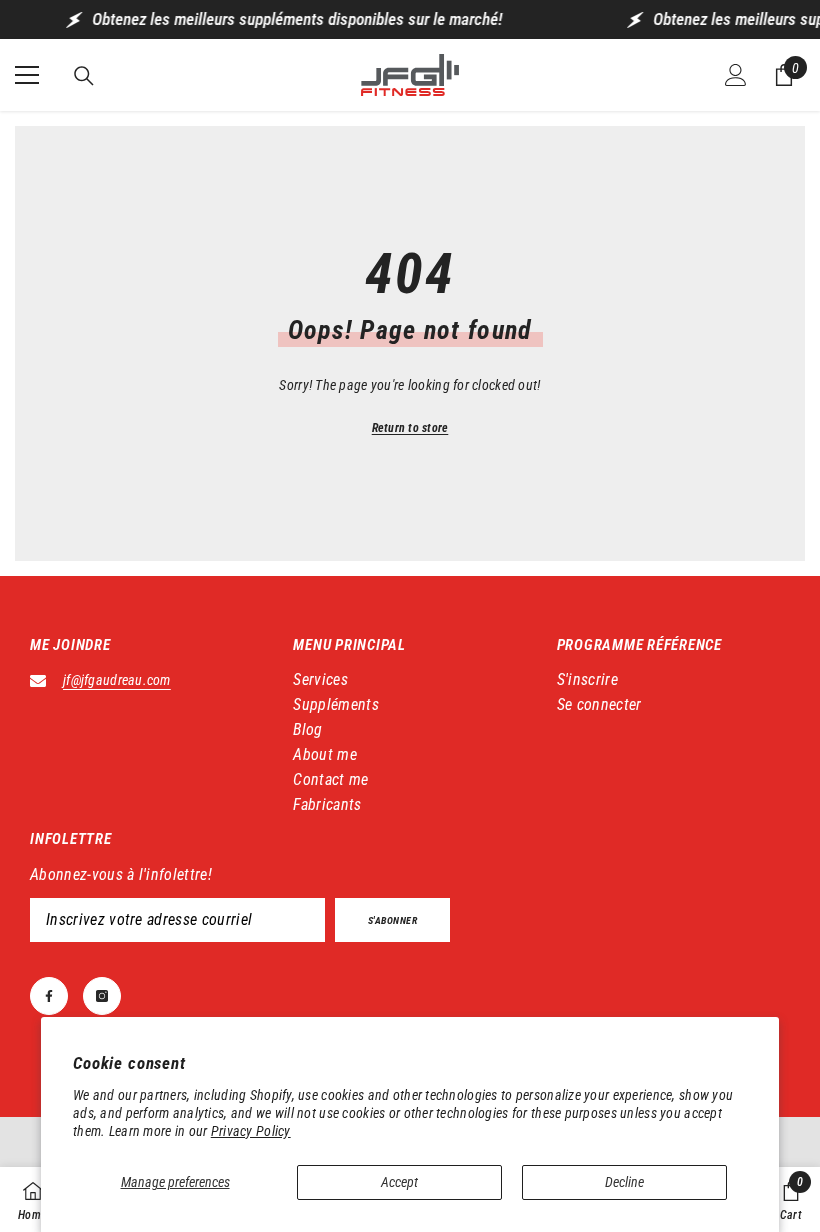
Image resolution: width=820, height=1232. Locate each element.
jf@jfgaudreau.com (117, 680)
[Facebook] (49, 996)
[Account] (736, 75)
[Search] (84, 76)
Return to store (410, 428)
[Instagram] (102, 996)
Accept (399, 1182)
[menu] (27, 75)
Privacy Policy (251, 1131)
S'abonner (393, 920)
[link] (791, 1199)
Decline (624, 1182)
